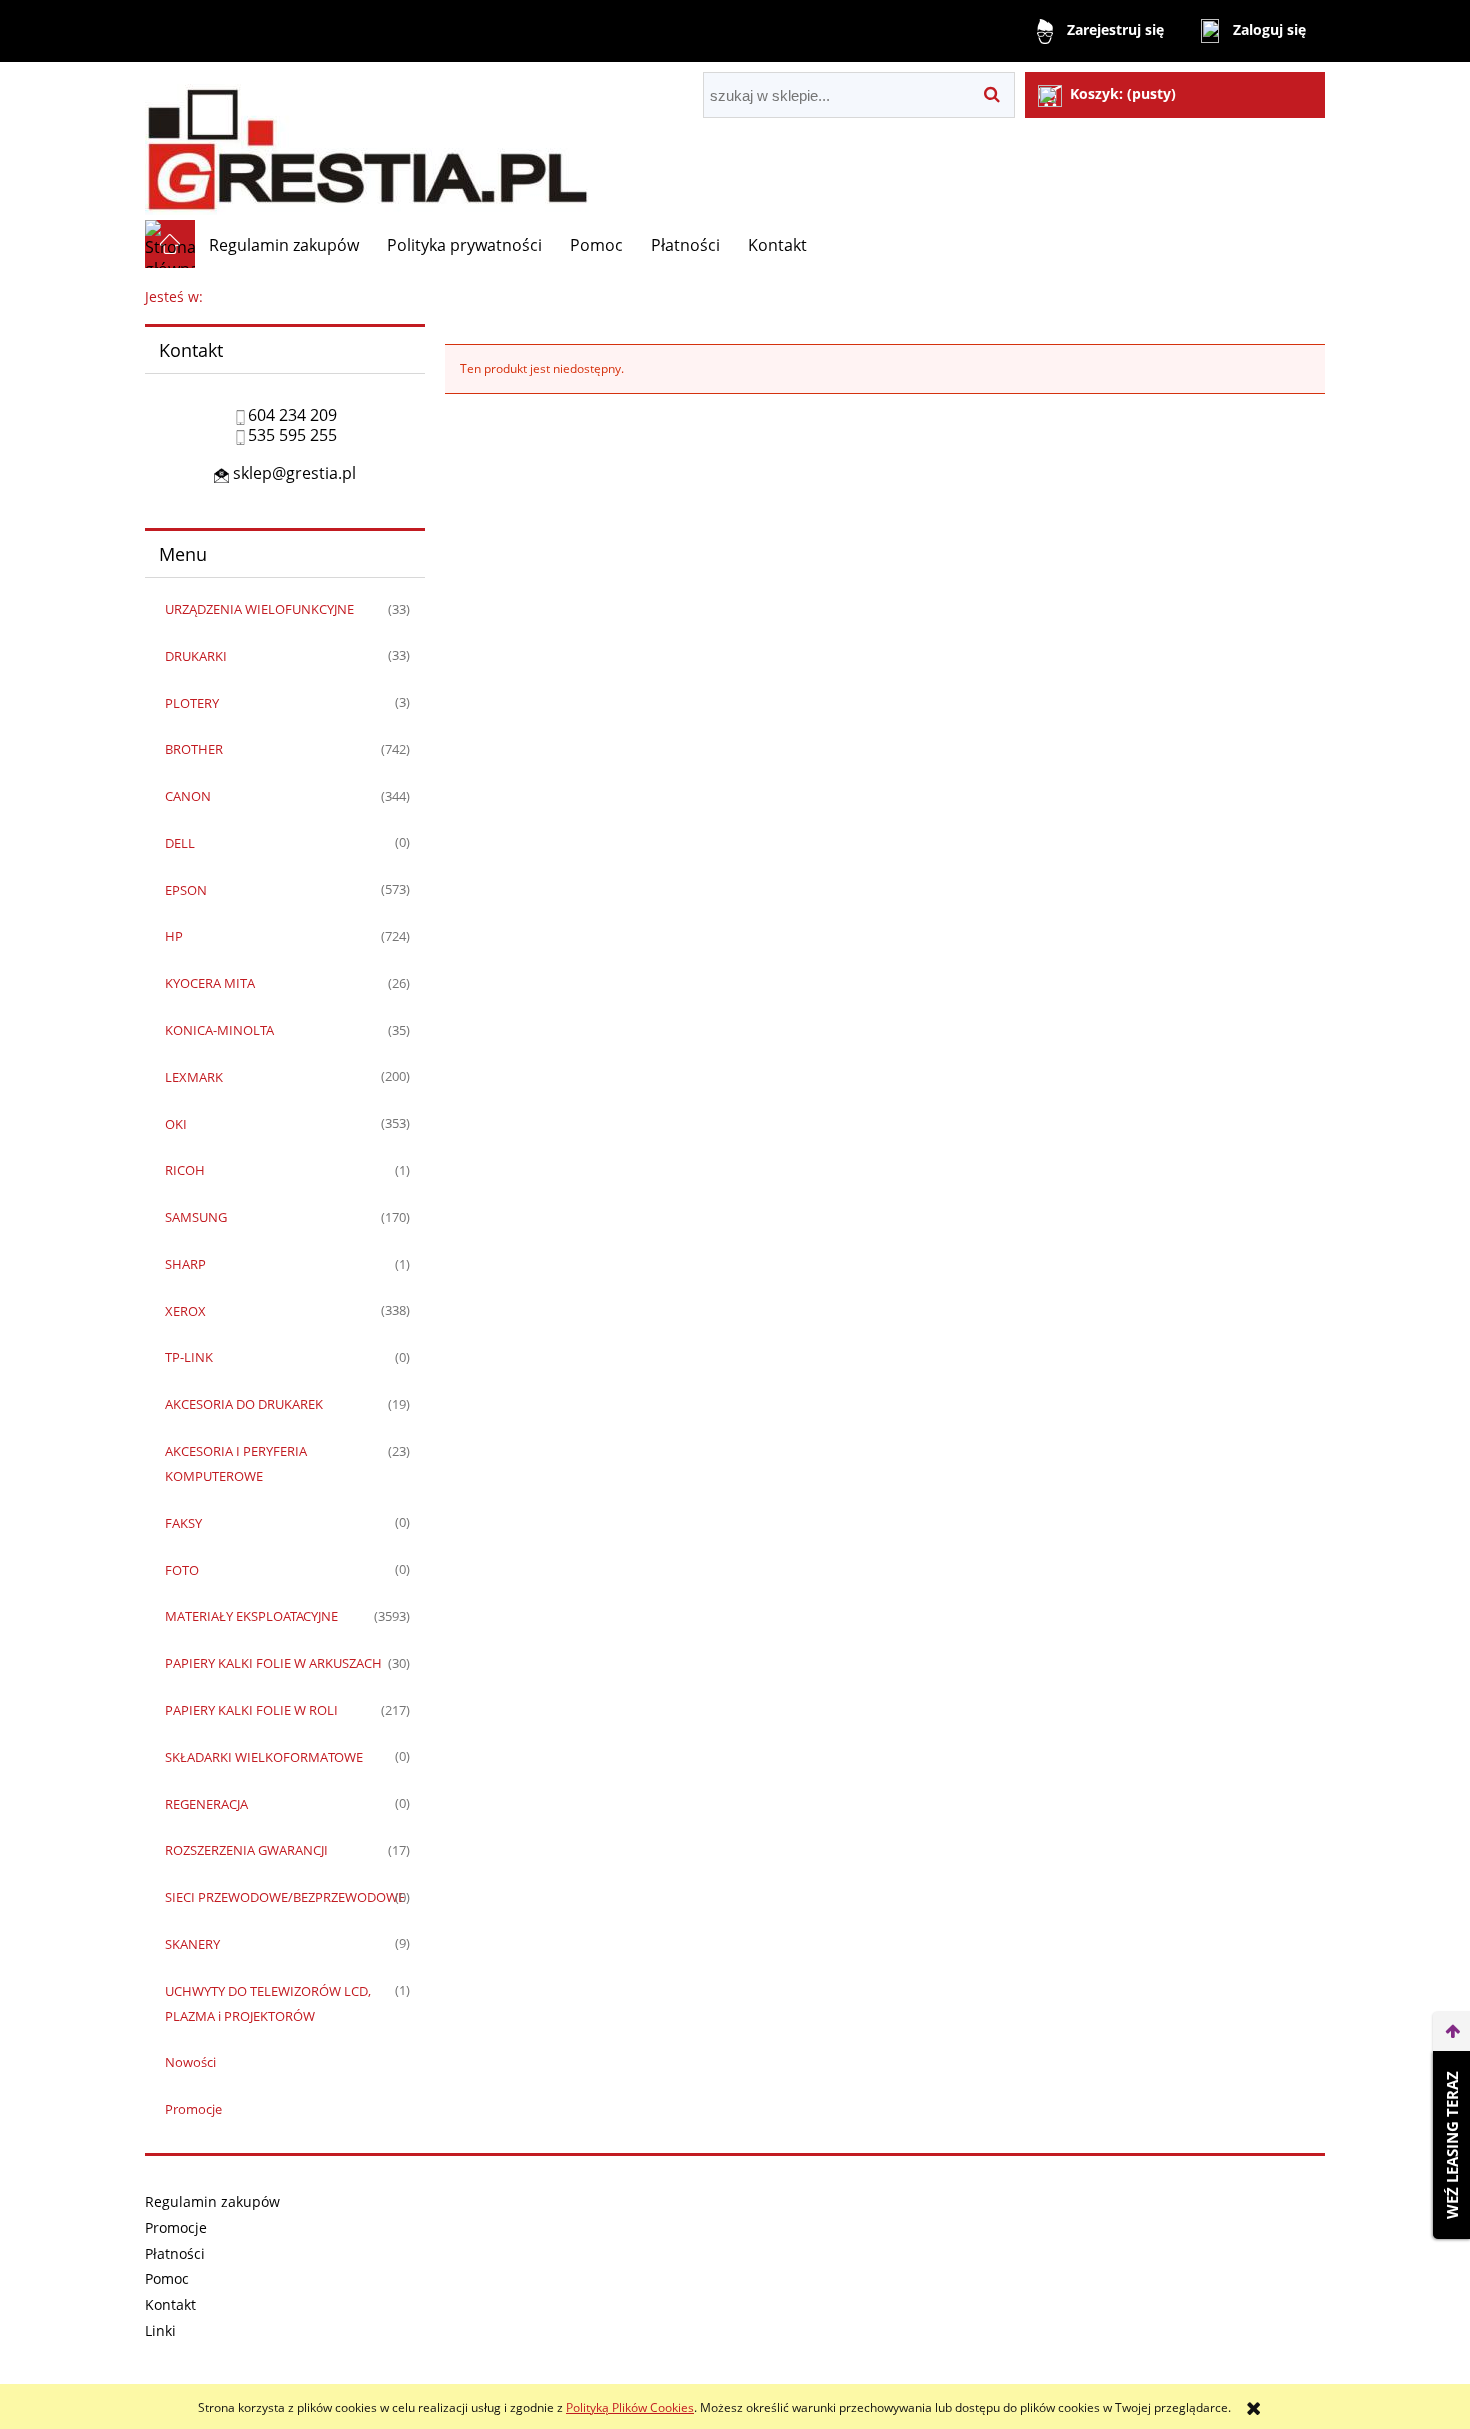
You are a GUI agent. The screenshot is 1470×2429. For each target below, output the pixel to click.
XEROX (185, 1311)
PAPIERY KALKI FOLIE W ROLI (251, 1710)
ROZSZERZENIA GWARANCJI (246, 1850)
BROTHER (194, 749)
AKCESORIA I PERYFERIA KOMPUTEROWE (236, 1463)
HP (174, 936)
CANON (188, 796)
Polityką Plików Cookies (630, 2407)
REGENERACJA (206, 1804)
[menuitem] (284, 245)
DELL (180, 843)
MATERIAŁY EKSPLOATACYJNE (251, 1616)
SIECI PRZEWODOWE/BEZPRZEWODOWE (285, 1897)
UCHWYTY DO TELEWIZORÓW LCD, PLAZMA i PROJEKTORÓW (268, 2003)
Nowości (190, 2062)
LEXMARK (194, 1077)
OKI (176, 1124)
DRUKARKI (196, 656)
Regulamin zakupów (212, 2201)
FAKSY (183, 1523)
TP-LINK (189, 1357)
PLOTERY (192, 703)
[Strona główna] (367, 140)
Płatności (175, 2253)
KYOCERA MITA (210, 983)
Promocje (193, 2109)
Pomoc (167, 2278)
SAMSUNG (196, 1217)
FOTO (182, 1570)
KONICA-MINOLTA (219, 1030)
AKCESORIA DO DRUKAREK (244, 1404)
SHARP (185, 1264)
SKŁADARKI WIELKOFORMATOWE (264, 1757)
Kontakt (170, 2304)
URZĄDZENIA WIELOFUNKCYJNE (259, 609)
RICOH (185, 1170)
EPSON (186, 890)
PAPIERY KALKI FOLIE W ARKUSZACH (273, 1663)
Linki (160, 2330)
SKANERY (192, 1944)
